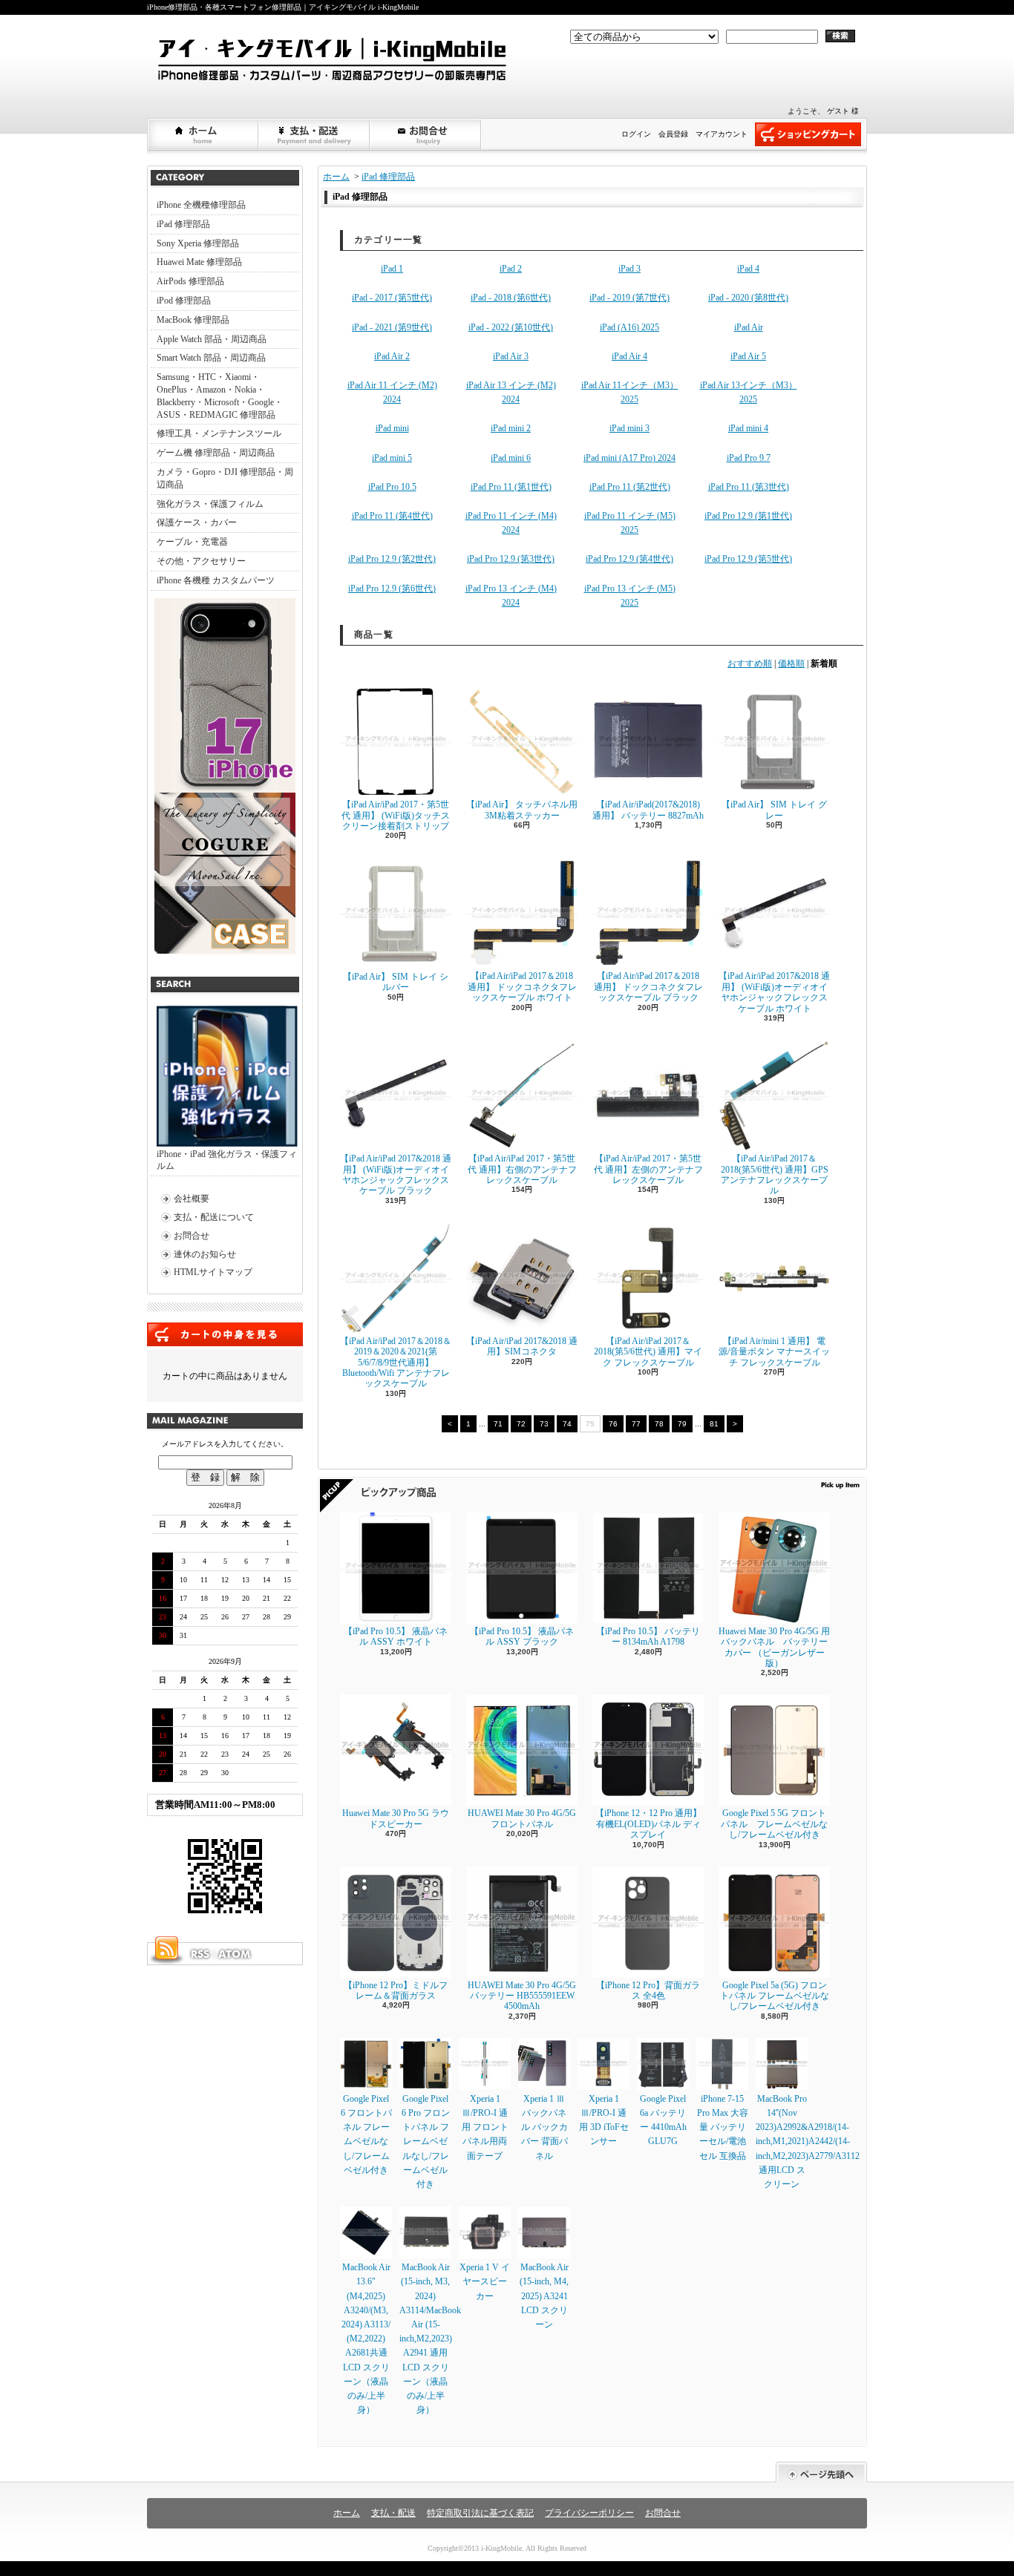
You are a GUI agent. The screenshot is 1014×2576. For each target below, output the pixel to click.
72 (521, 1424)
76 (613, 1424)
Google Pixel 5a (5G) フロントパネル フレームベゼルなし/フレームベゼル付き (775, 1996)
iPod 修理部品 (184, 301)
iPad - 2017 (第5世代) (392, 298)
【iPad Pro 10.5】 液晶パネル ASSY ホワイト (396, 1636)
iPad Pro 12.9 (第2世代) (392, 559)
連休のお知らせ (205, 1254)
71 (498, 1424)
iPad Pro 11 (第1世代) (511, 487)
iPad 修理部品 (183, 224)
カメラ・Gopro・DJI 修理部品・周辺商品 (225, 478)
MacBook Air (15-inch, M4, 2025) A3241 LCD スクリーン (544, 2296)
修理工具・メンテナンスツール (219, 433)
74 (567, 1424)
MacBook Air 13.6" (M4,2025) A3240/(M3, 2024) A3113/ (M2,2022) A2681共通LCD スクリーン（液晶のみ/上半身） (366, 2339)
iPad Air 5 (748, 356)
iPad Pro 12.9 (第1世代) (748, 516)
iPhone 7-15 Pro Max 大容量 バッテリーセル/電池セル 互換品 (723, 2127)
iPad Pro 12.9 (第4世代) (629, 559)
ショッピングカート (808, 134)
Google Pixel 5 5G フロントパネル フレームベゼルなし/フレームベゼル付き (774, 1824)
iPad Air (749, 327)
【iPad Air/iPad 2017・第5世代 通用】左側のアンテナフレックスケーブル (648, 1169)
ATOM (235, 1954)
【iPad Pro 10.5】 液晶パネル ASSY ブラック (522, 1636)
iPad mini (392, 428)
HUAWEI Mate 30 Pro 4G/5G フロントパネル (522, 1818)
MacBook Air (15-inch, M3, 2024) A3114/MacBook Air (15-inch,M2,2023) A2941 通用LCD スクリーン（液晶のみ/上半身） (430, 2339)
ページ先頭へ (821, 2472)
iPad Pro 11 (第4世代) (392, 516)
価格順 (791, 663)
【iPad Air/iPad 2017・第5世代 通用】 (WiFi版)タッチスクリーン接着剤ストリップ (396, 815)
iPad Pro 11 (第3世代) (749, 487)
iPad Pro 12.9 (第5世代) (748, 559)
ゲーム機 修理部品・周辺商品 (216, 453)
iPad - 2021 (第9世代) (392, 327)
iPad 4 (748, 269)
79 (682, 1424)
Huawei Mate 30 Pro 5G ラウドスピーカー (396, 1818)
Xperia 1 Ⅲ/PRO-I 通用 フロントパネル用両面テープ (485, 2127)
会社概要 (192, 1199)
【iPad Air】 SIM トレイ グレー (774, 810)
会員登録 (673, 134)
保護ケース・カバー (197, 522)
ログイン (636, 134)
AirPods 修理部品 (190, 281)
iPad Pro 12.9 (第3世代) (511, 559)
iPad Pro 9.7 (749, 458)
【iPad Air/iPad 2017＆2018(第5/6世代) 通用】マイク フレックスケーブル (648, 1352)
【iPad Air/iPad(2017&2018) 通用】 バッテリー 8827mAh (648, 810)
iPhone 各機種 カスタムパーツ (216, 580)
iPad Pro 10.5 (392, 487)
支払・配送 (393, 2513)
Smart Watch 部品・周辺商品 (211, 358)
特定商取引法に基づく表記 (480, 2513)
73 (544, 1424)
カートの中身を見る (225, 1334)
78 (659, 1424)
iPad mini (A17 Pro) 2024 (629, 458)
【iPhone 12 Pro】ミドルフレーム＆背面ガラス (396, 1990)
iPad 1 (392, 269)
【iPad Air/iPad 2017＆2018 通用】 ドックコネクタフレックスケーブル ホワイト (522, 987)
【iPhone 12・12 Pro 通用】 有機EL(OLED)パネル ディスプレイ (648, 1824)
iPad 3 (629, 269)
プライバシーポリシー (589, 2513)
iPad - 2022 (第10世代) (511, 327)
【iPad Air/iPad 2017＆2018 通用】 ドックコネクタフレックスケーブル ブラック (648, 987)
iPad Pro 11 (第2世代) (630, 487)
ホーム (203, 134)
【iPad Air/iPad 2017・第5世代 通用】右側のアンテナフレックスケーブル (522, 1169)
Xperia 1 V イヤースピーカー (485, 2281)
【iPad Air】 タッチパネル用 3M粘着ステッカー (522, 810)
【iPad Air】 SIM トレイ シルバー (396, 982)
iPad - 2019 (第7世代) (629, 298)
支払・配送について (315, 134)
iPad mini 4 (748, 428)
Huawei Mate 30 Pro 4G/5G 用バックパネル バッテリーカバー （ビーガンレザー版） (774, 1647)
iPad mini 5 (392, 458)
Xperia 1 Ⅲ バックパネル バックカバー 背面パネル (544, 2127)
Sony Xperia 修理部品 (198, 243)
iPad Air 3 (511, 356)
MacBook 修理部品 (193, 320)
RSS (200, 1954)
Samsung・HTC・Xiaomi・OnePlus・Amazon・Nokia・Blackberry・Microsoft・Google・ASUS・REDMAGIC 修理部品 (220, 396)
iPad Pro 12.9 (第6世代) (392, 589)
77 (636, 1424)
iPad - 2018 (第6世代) (511, 298)
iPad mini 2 (511, 428)
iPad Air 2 (392, 356)
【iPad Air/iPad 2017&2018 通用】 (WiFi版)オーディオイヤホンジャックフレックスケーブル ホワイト (774, 992)
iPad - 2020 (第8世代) (748, 298)
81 (714, 1424)
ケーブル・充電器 (192, 542)
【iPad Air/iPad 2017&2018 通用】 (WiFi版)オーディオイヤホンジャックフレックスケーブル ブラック (396, 1174)
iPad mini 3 (629, 428)
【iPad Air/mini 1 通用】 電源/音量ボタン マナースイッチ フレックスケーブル (774, 1352)
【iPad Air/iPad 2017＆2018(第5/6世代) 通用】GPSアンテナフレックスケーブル (775, 1174)
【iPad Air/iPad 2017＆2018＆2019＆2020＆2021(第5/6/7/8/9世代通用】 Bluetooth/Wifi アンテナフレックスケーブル (396, 1363)
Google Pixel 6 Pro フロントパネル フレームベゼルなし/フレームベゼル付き (426, 2141)
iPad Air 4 (629, 356)
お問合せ (426, 134)
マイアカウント (722, 134)
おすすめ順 (750, 663)
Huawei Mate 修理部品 (199, 262)
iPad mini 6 (511, 458)
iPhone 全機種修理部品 (201, 205)
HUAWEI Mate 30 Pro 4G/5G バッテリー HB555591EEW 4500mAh (522, 1996)
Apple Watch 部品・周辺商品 (212, 339)
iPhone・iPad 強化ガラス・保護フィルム (227, 1160)
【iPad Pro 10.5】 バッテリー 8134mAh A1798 (648, 1636)
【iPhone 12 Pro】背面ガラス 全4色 (648, 1990)
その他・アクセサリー (201, 561)
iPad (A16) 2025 (629, 327)
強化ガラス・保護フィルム (210, 504)
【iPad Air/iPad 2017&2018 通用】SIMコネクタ (522, 1346)
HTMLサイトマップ (213, 1272)
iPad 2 (511, 269)
